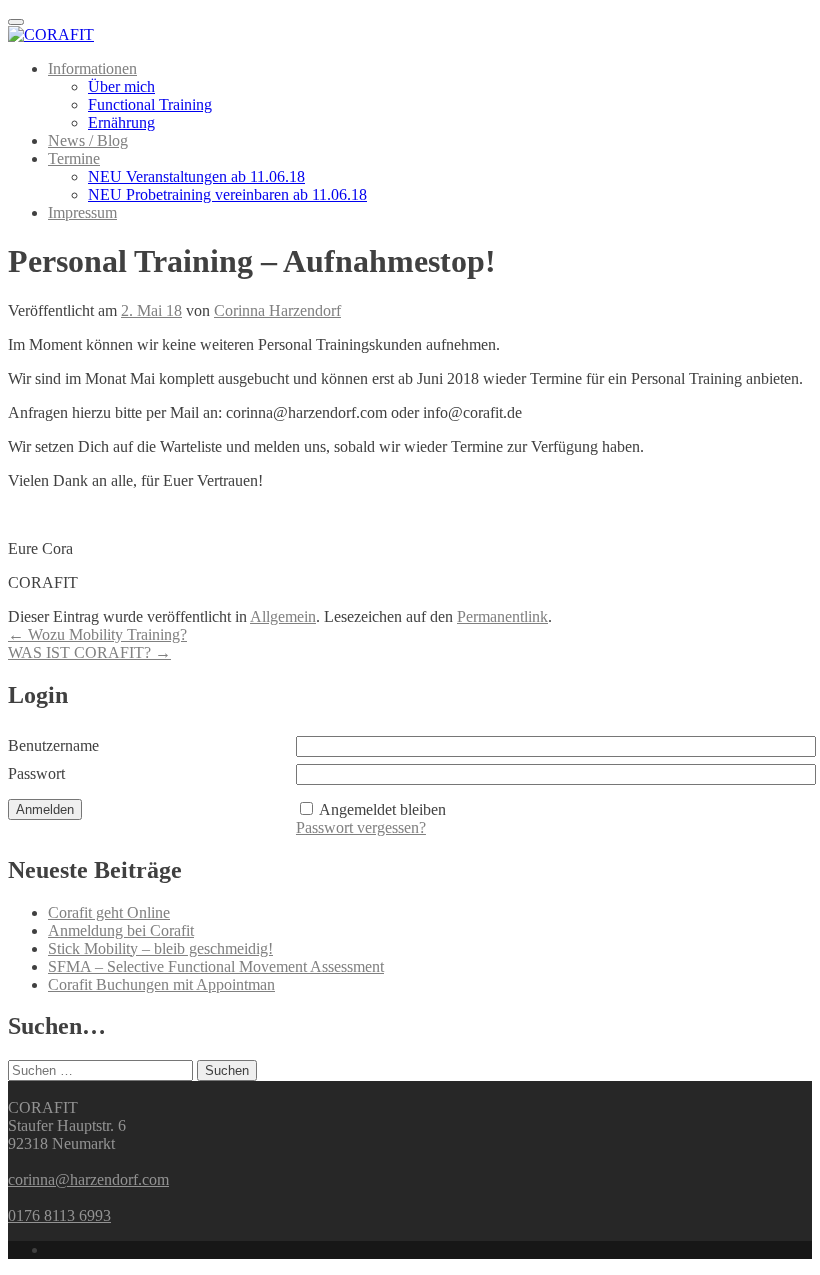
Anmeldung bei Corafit (121, 930)
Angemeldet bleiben (382, 809)
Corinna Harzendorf (277, 310)
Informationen (92, 68)
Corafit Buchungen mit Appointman (161, 984)
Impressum (82, 212)
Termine (74, 158)
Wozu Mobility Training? (97, 634)
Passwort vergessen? (361, 827)
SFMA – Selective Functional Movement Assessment (216, 966)
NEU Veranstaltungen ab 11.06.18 (196, 176)
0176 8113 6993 (59, 1215)
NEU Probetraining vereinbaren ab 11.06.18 (227, 194)
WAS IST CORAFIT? (89, 652)
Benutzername (53, 745)
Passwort (36, 773)
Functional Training (150, 104)
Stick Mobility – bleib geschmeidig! (160, 948)
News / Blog (88, 140)
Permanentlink (502, 616)
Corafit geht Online (109, 912)
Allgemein (283, 616)
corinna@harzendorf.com (88, 1179)
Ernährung (121, 122)
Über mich (121, 86)
